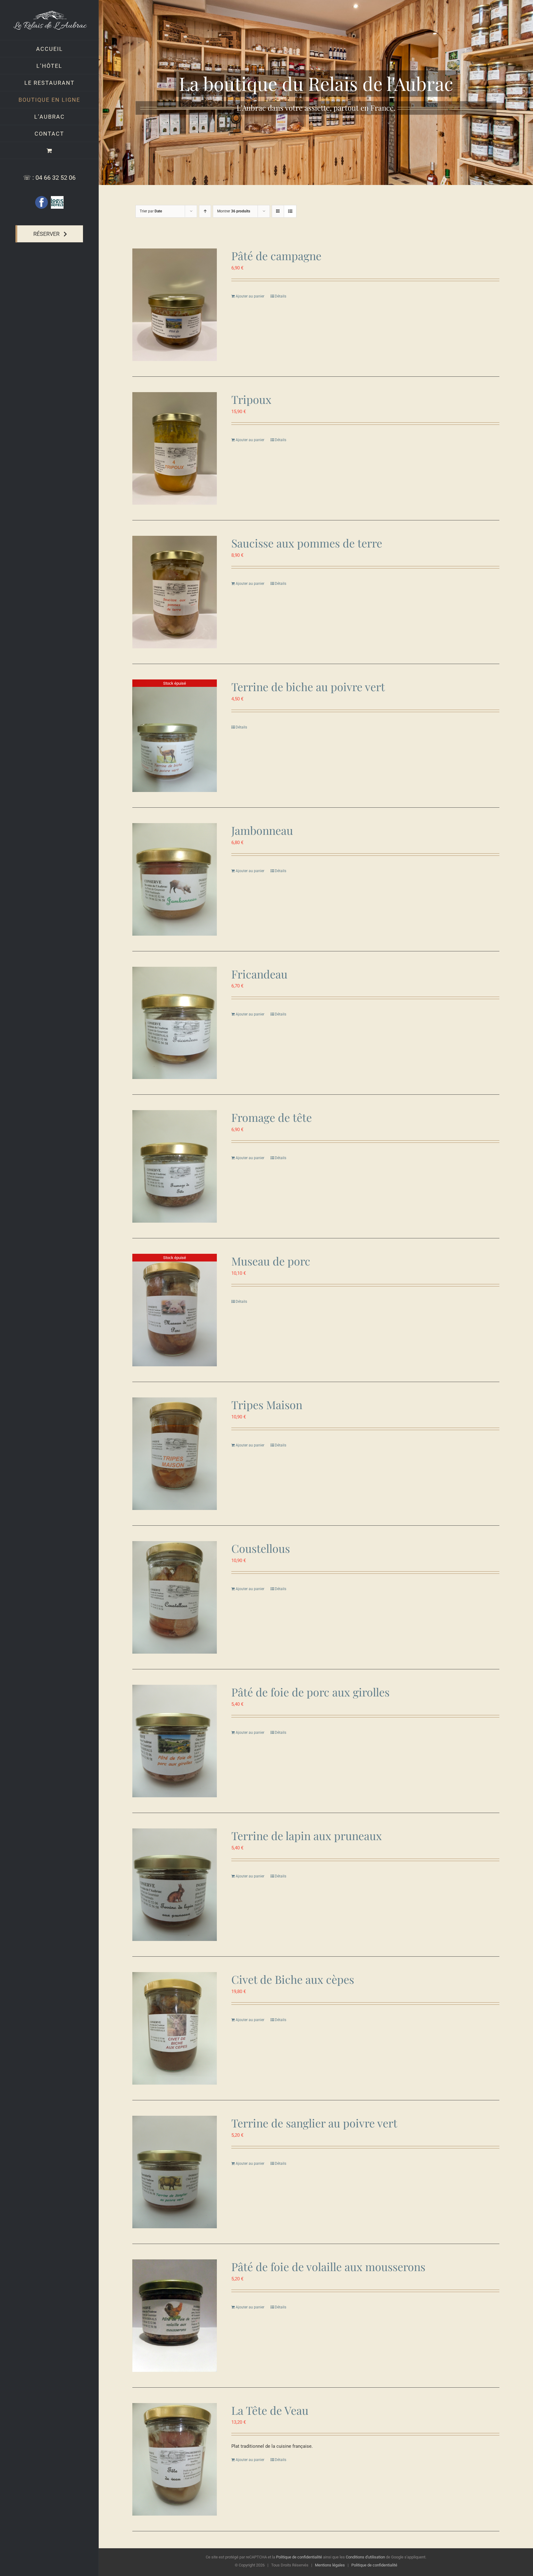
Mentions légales (330, 2565)
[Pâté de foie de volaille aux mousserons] (175, 2316)
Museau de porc (271, 1261)
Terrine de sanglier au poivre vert (314, 2123)
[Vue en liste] (290, 211)
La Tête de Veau (270, 2410)
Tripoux (251, 399)
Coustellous (261, 1548)
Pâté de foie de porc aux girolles (310, 1692)
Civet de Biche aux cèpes (293, 1979)
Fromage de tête (272, 1117)
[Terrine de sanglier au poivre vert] (175, 2172)
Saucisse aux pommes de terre (307, 543)
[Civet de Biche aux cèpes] (175, 2028)
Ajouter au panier (250, 296)
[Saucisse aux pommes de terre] (175, 592)
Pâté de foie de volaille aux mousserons (328, 2266)
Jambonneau (262, 830)
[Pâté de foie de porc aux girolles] (175, 1741)
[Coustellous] (175, 1597)
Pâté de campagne (276, 256)
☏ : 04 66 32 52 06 (49, 178)
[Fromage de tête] (175, 1166)
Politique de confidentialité (299, 2557)
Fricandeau (259, 974)
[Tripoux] (175, 448)
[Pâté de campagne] (175, 305)
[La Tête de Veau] (175, 2459)
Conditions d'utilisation (365, 2557)
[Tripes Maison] (175, 1454)
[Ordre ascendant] (205, 211)
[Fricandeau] (175, 1023)
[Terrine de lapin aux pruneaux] (175, 1885)
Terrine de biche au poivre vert (308, 687)
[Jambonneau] (175, 879)
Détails (281, 296)
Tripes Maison (267, 1405)
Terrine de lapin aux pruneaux (307, 1836)
